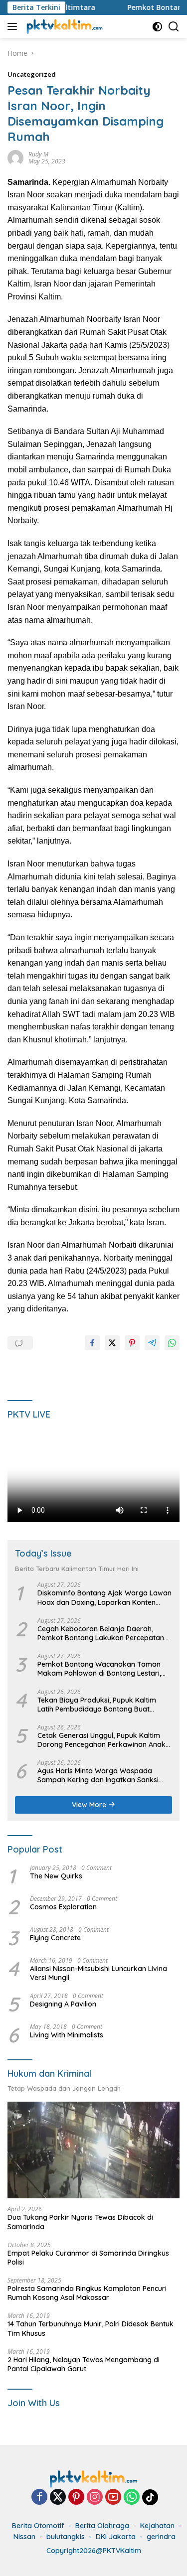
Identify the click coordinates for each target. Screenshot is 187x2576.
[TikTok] (150, 2497)
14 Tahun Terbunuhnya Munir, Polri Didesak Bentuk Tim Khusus (91, 2328)
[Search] (174, 27)
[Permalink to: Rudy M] (15, 157)
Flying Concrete (55, 1938)
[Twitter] (58, 2498)
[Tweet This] (112, 1343)
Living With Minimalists (67, 2035)
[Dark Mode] (157, 27)
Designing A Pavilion (63, 2004)
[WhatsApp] (132, 2498)
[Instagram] (95, 2498)
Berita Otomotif (38, 2526)
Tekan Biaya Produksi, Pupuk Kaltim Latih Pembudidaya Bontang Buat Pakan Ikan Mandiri (97, 1705)
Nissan (24, 2537)
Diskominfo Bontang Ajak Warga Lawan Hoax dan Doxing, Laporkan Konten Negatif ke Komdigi (104, 1597)
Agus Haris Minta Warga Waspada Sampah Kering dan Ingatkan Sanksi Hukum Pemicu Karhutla (98, 1775)
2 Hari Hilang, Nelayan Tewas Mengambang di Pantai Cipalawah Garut (84, 2364)
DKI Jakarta (116, 2537)
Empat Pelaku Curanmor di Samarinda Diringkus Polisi (88, 2258)
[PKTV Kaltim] (63, 26)
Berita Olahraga (102, 2526)
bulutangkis (66, 2537)
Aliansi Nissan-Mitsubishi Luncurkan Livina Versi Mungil (98, 1973)
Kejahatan (157, 2526)
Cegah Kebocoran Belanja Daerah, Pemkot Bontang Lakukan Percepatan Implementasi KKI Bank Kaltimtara (101, 1633)
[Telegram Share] (152, 1343)
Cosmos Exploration (63, 1907)
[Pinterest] (76, 2498)
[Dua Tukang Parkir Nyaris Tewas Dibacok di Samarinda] (93, 2150)
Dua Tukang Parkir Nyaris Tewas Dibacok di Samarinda (80, 2222)
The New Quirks (56, 1876)
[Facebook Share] (92, 1343)
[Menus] (14, 26)
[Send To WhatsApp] (172, 1343)
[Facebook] (39, 2498)
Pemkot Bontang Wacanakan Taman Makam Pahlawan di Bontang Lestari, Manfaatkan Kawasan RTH (99, 1669)
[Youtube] (113, 2498)
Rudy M (38, 154)
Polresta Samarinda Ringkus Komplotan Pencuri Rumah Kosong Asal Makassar (87, 2293)
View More (90, 1805)
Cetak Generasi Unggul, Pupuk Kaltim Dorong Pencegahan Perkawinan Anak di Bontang (101, 1740)
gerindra (161, 2537)
